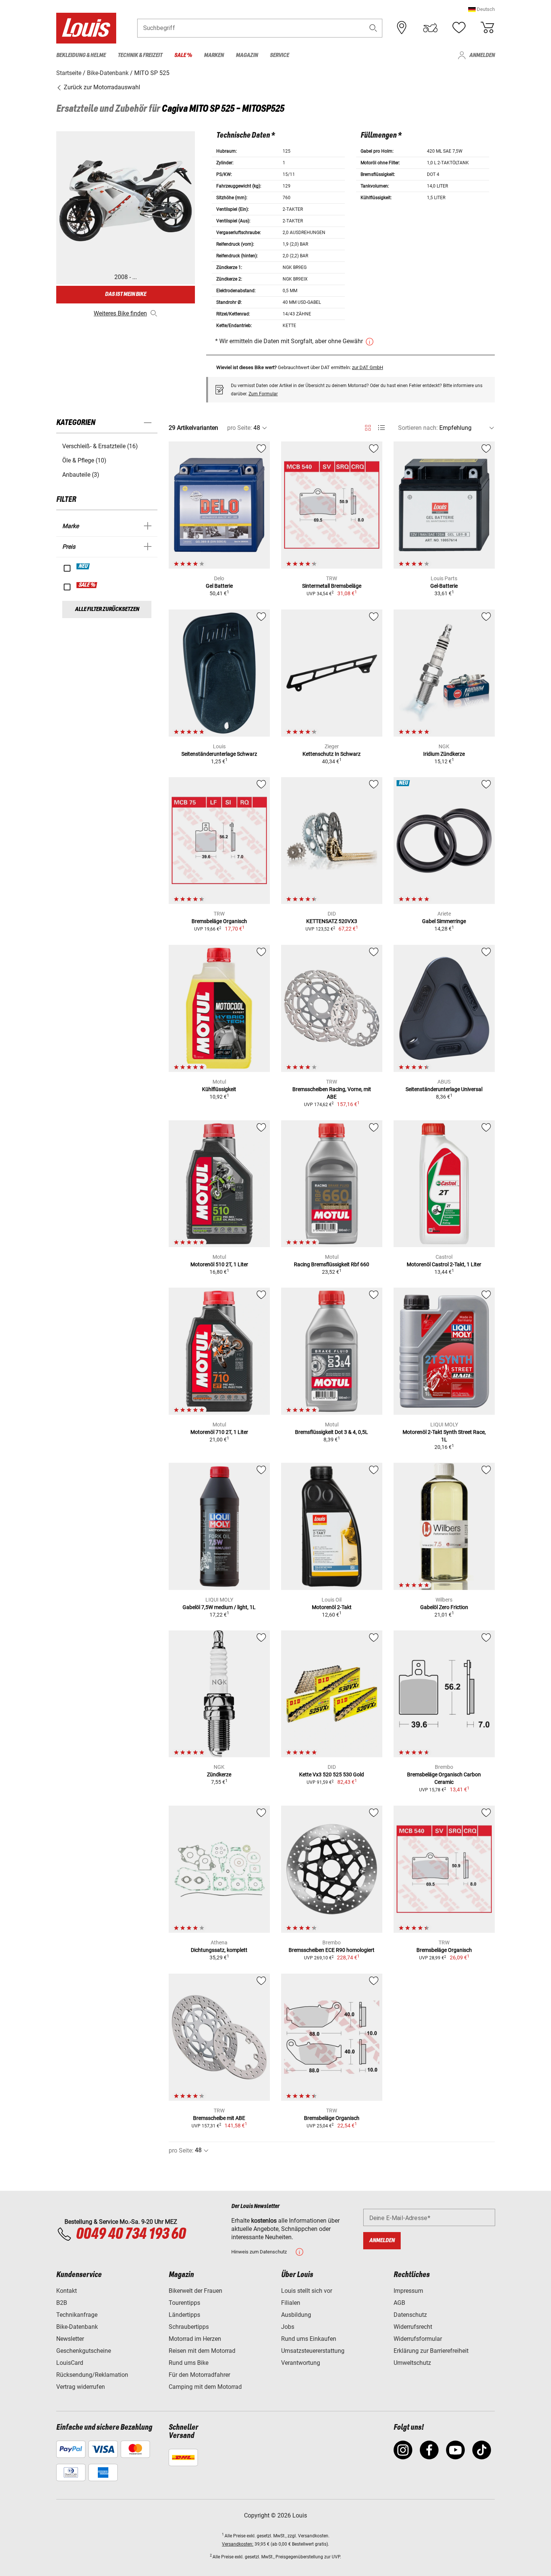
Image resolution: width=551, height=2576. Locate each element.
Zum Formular (263, 394)
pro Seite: (240, 428)
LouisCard (70, 2363)
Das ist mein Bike (126, 294)
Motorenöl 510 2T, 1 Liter (219, 1264)
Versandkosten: (238, 2544)
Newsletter (70, 2339)
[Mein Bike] (430, 28)
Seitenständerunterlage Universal (444, 1089)
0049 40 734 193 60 (131, 2234)
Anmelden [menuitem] (482, 55)
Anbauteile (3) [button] (81, 475)
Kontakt (67, 2291)
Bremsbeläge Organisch (219, 921)
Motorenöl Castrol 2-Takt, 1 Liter (444, 1264)
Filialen (291, 2303)
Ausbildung (296, 2315)
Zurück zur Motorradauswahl (101, 87)
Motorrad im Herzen (195, 2339)
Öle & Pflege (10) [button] (84, 460)
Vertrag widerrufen (81, 2387)
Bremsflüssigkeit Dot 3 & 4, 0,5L (332, 1432)
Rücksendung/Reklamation (92, 2375)
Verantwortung (301, 2363)
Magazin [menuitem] (247, 55)
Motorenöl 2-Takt (332, 1607)
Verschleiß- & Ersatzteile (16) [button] (100, 446)
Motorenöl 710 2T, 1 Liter (219, 1432)
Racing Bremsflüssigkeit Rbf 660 (332, 1264)
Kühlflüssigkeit (219, 1089)
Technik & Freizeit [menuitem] (140, 55)
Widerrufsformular (418, 2339)
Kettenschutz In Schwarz (332, 754)
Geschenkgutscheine (84, 2351)
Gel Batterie (219, 586)
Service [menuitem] (279, 55)
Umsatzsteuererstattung (313, 2351)
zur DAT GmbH (368, 367)
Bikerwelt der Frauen (195, 2291)
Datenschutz (410, 2315)
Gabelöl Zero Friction (444, 1607)
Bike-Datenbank (77, 2327)
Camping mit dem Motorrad (205, 2387)
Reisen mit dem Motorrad (202, 2351)
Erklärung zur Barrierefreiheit (431, 2351)
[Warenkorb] (487, 28)
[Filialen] (402, 28)
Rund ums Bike (189, 2363)
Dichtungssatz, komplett (219, 1950)
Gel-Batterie (444, 586)
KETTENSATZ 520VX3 (332, 921)
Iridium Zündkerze (444, 754)
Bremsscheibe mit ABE (219, 2118)
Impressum (408, 2291)
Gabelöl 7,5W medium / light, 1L (219, 1607)
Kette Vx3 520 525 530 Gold (332, 1774)
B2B (62, 2303)
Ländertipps (184, 2315)
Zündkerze (219, 1774)
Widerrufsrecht (413, 2327)
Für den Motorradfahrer (199, 2375)
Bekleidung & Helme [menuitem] (81, 55)
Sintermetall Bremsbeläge (332, 586)
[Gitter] (368, 426)
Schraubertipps (189, 2327)
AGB (399, 2303)
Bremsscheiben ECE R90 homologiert (332, 1950)
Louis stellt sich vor (307, 2291)
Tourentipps (184, 2303)
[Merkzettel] (459, 28)
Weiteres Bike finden (120, 313)
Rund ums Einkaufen (309, 2339)
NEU (83, 566)
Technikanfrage (77, 2315)
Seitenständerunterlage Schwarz (219, 754)
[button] (481, 9)
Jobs (288, 2327)
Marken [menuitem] (214, 55)
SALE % (87, 585)
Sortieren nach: (418, 428)
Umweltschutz (412, 2363)
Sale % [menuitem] (183, 55)
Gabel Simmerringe (444, 921)
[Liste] (381, 428)
